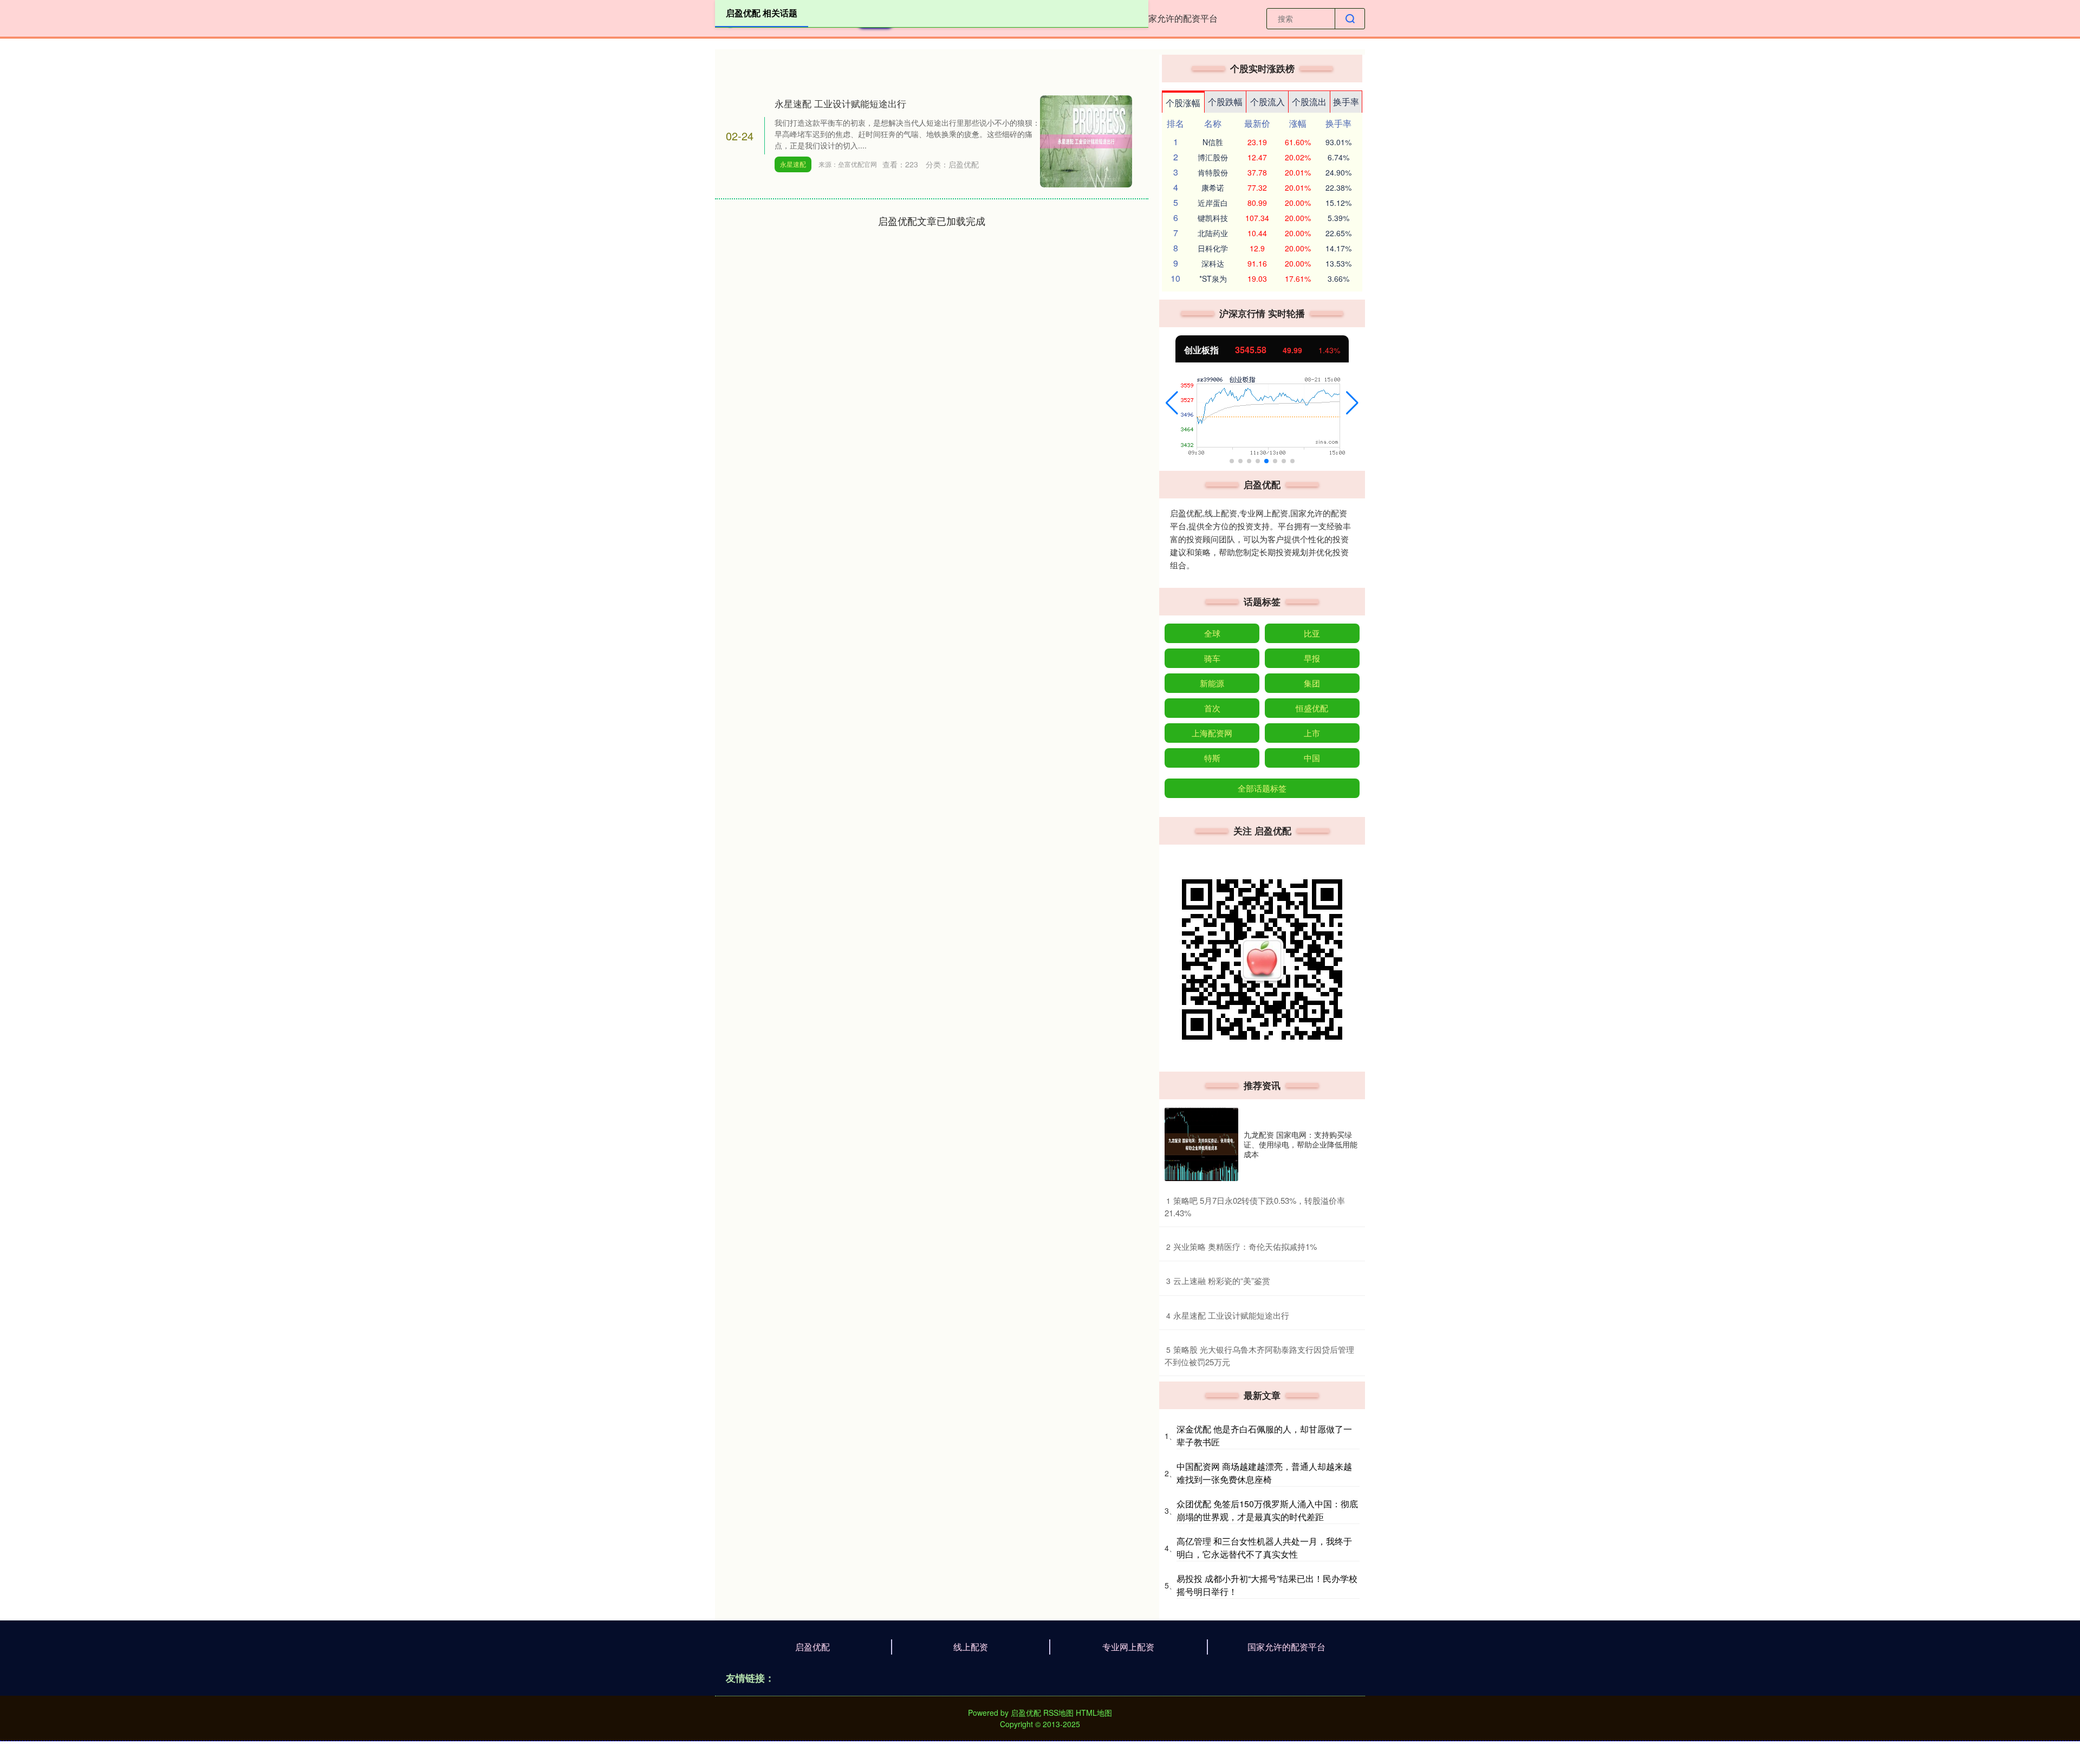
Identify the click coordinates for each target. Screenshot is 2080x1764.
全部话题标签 (1262, 788)
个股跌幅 (1225, 102)
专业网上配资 (1128, 1647)
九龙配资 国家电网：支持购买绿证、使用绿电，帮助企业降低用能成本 (1301, 1144)
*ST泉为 (1213, 278)
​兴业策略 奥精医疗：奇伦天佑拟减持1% (1245, 1246)
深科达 (1213, 263)
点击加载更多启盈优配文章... (932, 220)
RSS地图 (1058, 1713)
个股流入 (1267, 102)
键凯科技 (1213, 218)
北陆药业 (1213, 233)
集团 (1312, 683)
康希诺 (1213, 187)
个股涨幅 (1183, 103)
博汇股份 (1213, 157)
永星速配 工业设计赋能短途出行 (840, 103)
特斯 (1212, 758)
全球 (1212, 633)
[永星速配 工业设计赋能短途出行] (1086, 140)
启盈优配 (812, 1647)
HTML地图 (1094, 1713)
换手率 (1346, 102)
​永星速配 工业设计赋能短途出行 (1231, 1315)
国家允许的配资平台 (1179, 18)
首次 (1212, 708)
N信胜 (1213, 142)
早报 (1312, 658)
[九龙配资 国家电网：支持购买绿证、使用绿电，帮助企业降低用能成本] (1201, 1144)
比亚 (1312, 633)
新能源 (1212, 683)
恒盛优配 (1312, 708)
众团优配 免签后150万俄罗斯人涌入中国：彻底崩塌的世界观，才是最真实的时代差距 (1267, 1510)
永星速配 (793, 164)
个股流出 (1309, 102)
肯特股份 (1213, 172)
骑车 (1212, 658)
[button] (1172, 403)
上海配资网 (1212, 733)
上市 (1312, 733)
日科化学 (1213, 248)
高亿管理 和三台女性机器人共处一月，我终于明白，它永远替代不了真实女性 (1264, 1548)
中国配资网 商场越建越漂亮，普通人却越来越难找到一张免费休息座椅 (1264, 1473)
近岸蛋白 (1213, 203)
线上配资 (971, 1647)
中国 (1312, 758)
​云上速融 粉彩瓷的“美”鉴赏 (1222, 1280)
